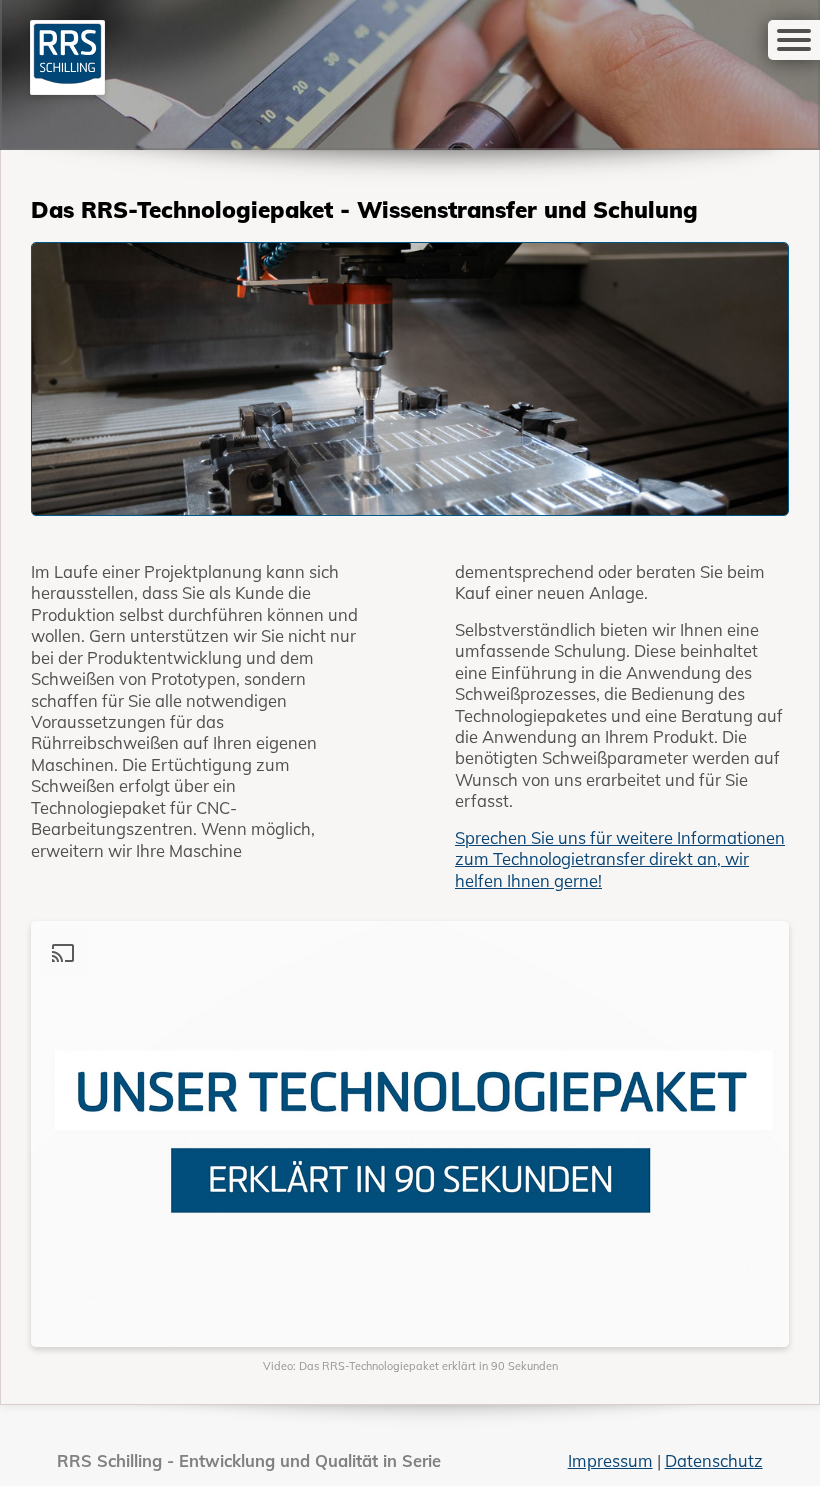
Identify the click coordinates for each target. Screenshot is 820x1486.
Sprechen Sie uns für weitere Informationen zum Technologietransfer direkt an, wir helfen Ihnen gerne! (620, 859)
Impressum (610, 1460)
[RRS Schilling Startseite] (67, 55)
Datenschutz (714, 1460)
